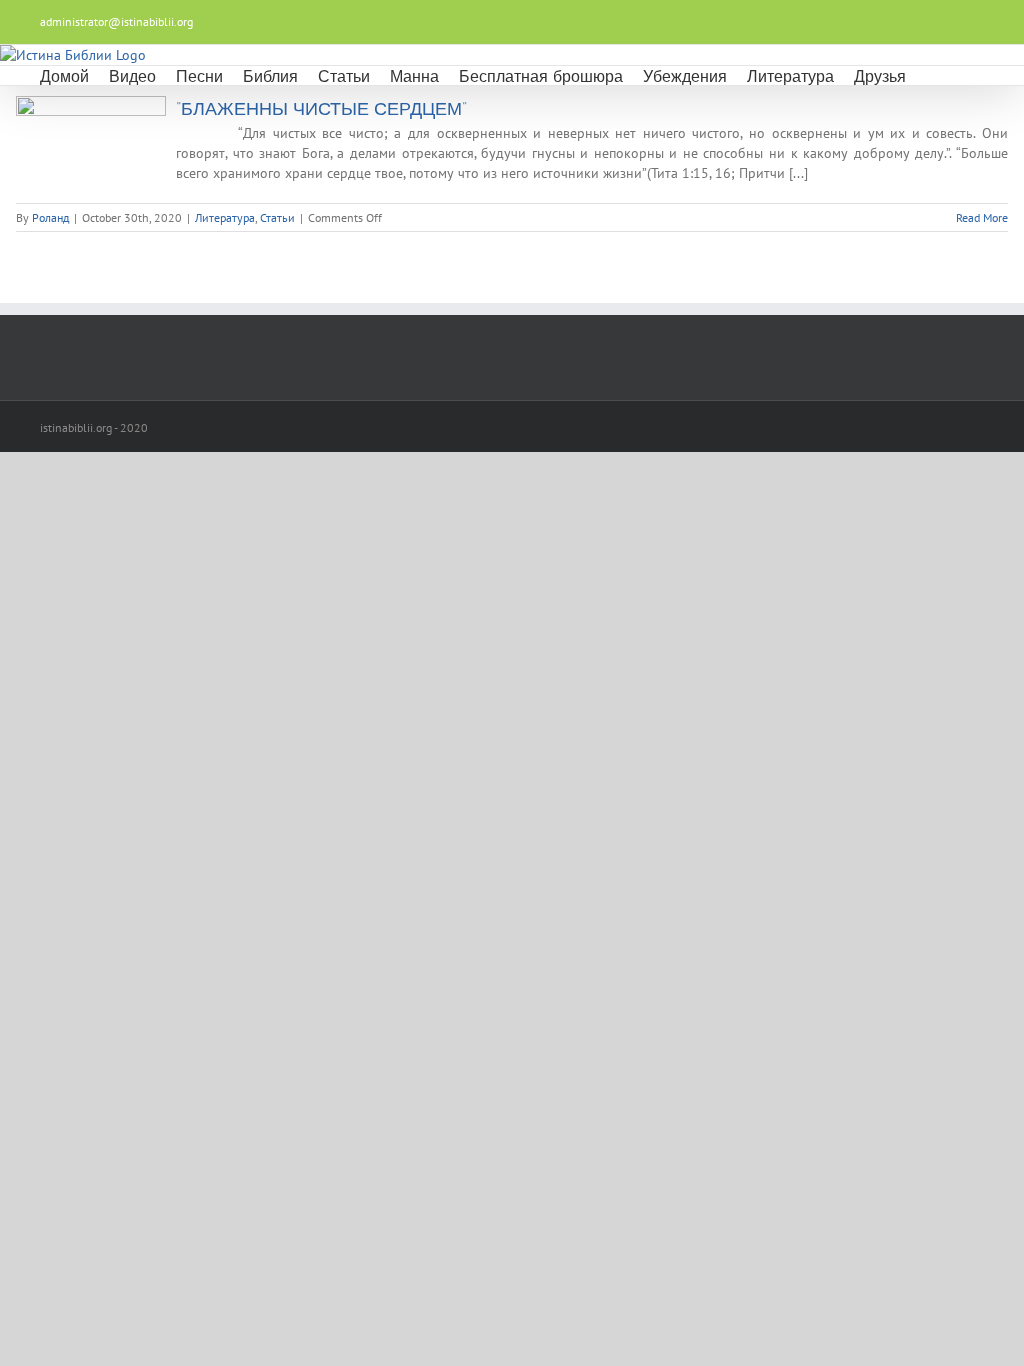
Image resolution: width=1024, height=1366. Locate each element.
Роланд (50, 217)
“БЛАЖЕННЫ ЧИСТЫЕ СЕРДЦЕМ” (321, 109)
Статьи (277, 217)
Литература (225, 217)
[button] (932, 75)
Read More (982, 217)
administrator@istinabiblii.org (116, 21)
